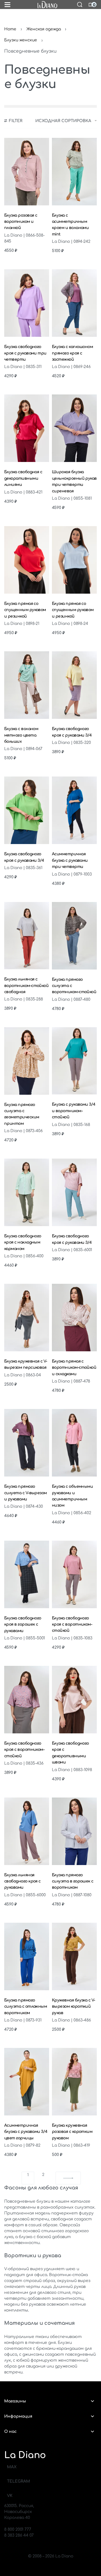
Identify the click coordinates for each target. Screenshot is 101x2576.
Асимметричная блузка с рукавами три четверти (70, 860)
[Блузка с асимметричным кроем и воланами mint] (74, 172)
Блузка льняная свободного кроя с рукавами (22, 1881)
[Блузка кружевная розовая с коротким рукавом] (74, 2082)
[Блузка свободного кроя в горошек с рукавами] (27, 1574)
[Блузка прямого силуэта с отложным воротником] (27, 1956)
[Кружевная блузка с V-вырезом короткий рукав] (74, 1956)
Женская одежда (44, 29)
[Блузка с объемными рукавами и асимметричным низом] (74, 1443)
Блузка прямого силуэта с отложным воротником (26, 2007)
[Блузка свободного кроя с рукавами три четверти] (27, 303)
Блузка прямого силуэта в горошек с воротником (73, 1881)
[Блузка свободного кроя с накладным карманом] (27, 1192)
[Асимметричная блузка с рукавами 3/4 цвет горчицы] (27, 2082)
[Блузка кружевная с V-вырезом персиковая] (27, 1318)
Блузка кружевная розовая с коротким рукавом (72, 2132)
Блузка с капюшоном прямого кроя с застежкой (72, 353)
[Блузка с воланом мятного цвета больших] (27, 685)
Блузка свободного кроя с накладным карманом (23, 1242)
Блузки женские (21, 40)
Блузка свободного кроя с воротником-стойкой (72, 1624)
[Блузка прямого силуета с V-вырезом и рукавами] (27, 1443)
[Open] (7, 5)
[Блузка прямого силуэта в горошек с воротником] (74, 1831)
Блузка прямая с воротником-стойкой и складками (74, 1368)
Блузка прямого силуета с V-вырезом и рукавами (26, 1493)
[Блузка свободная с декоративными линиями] (27, 428)
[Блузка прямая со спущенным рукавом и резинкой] (27, 560)
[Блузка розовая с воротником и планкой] (27, 172)
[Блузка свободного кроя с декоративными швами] (74, 1700)
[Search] (80, 5)
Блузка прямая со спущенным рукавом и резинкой (25, 610)
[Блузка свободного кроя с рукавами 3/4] (74, 685)
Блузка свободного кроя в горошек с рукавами (23, 1624)
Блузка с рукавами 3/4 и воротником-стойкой (74, 1111)
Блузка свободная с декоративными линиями (23, 478)
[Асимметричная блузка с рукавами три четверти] (74, 810)
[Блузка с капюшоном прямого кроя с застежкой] (74, 303)
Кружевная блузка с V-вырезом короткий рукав (74, 2007)
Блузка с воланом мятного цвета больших (21, 735)
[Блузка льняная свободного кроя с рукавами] (27, 1831)
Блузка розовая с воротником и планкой (21, 222)
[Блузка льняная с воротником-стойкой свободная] (27, 936)
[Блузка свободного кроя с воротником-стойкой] (74, 1574)
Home (10, 29)
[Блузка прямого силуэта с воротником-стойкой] (74, 936)
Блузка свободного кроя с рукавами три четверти (25, 353)
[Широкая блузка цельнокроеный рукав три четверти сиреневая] (74, 428)
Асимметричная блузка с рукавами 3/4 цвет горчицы (26, 2132)
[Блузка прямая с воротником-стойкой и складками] (74, 1318)
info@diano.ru (18, 2524)
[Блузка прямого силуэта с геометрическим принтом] (27, 1061)
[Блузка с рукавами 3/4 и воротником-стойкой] (74, 1061)
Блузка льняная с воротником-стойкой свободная (26, 986)
